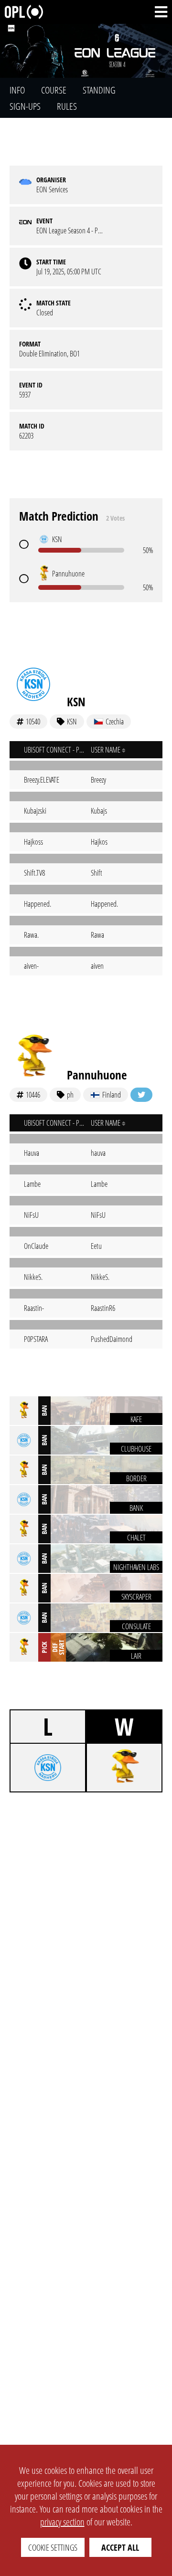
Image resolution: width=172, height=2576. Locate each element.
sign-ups (25, 106)
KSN (76, 702)
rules (67, 106)
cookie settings (53, 2547)
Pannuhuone (97, 1075)
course (54, 90)
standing (99, 90)
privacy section (62, 2522)
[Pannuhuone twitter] (141, 1095)
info (17, 90)
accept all (120, 2547)
